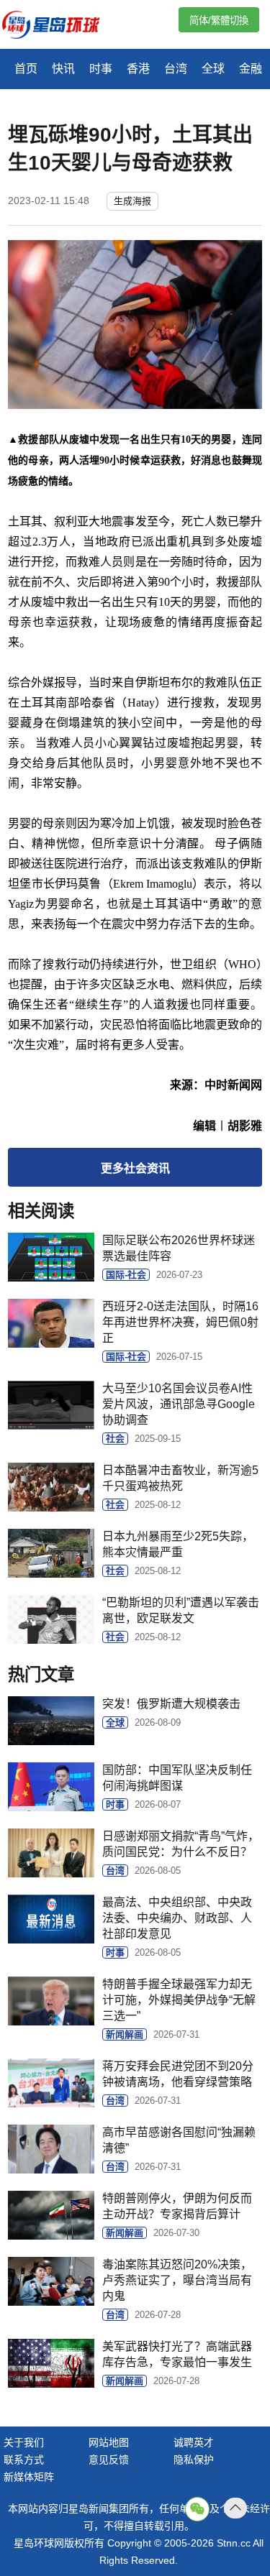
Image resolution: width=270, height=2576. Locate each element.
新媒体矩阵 (29, 2477)
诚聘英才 (194, 2442)
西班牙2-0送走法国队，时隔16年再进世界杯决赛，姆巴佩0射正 (180, 1322)
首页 (26, 69)
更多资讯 (135, 1168)
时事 (101, 69)
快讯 (63, 69)
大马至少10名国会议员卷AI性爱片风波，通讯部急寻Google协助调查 (179, 1404)
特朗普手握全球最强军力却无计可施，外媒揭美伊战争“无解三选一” (179, 2000)
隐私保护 (194, 2460)
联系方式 (24, 2460)
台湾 (176, 69)
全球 (213, 69)
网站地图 (109, 2442)
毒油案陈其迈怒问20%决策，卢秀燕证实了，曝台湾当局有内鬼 (177, 2280)
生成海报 (132, 201)
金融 (251, 69)
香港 (138, 69)
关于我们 (24, 2442)
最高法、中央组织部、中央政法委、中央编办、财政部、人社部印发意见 (177, 1918)
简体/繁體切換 (219, 20)
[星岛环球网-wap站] (60, 26)
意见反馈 (109, 2460)
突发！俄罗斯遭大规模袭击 (171, 1704)
